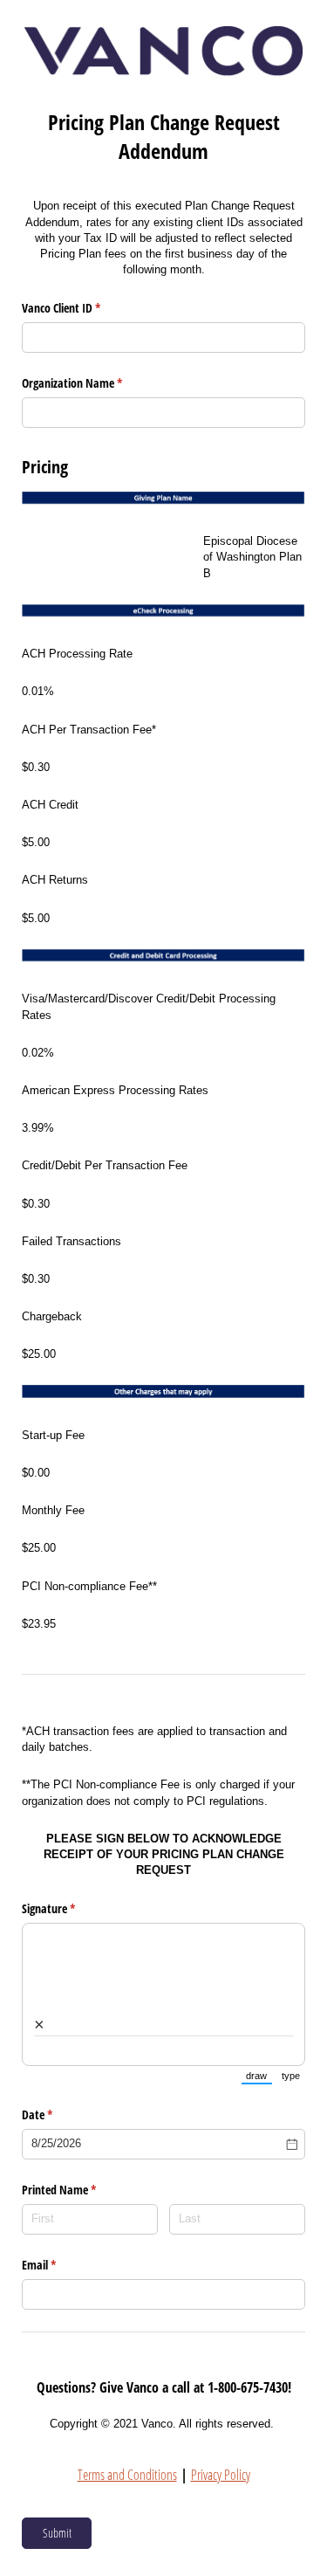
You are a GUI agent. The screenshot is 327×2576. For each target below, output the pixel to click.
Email (59, 2265)
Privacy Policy (221, 2475)
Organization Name (92, 383)
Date (58, 2115)
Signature (69, 1908)
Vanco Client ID (82, 308)
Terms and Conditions (127, 2475)
